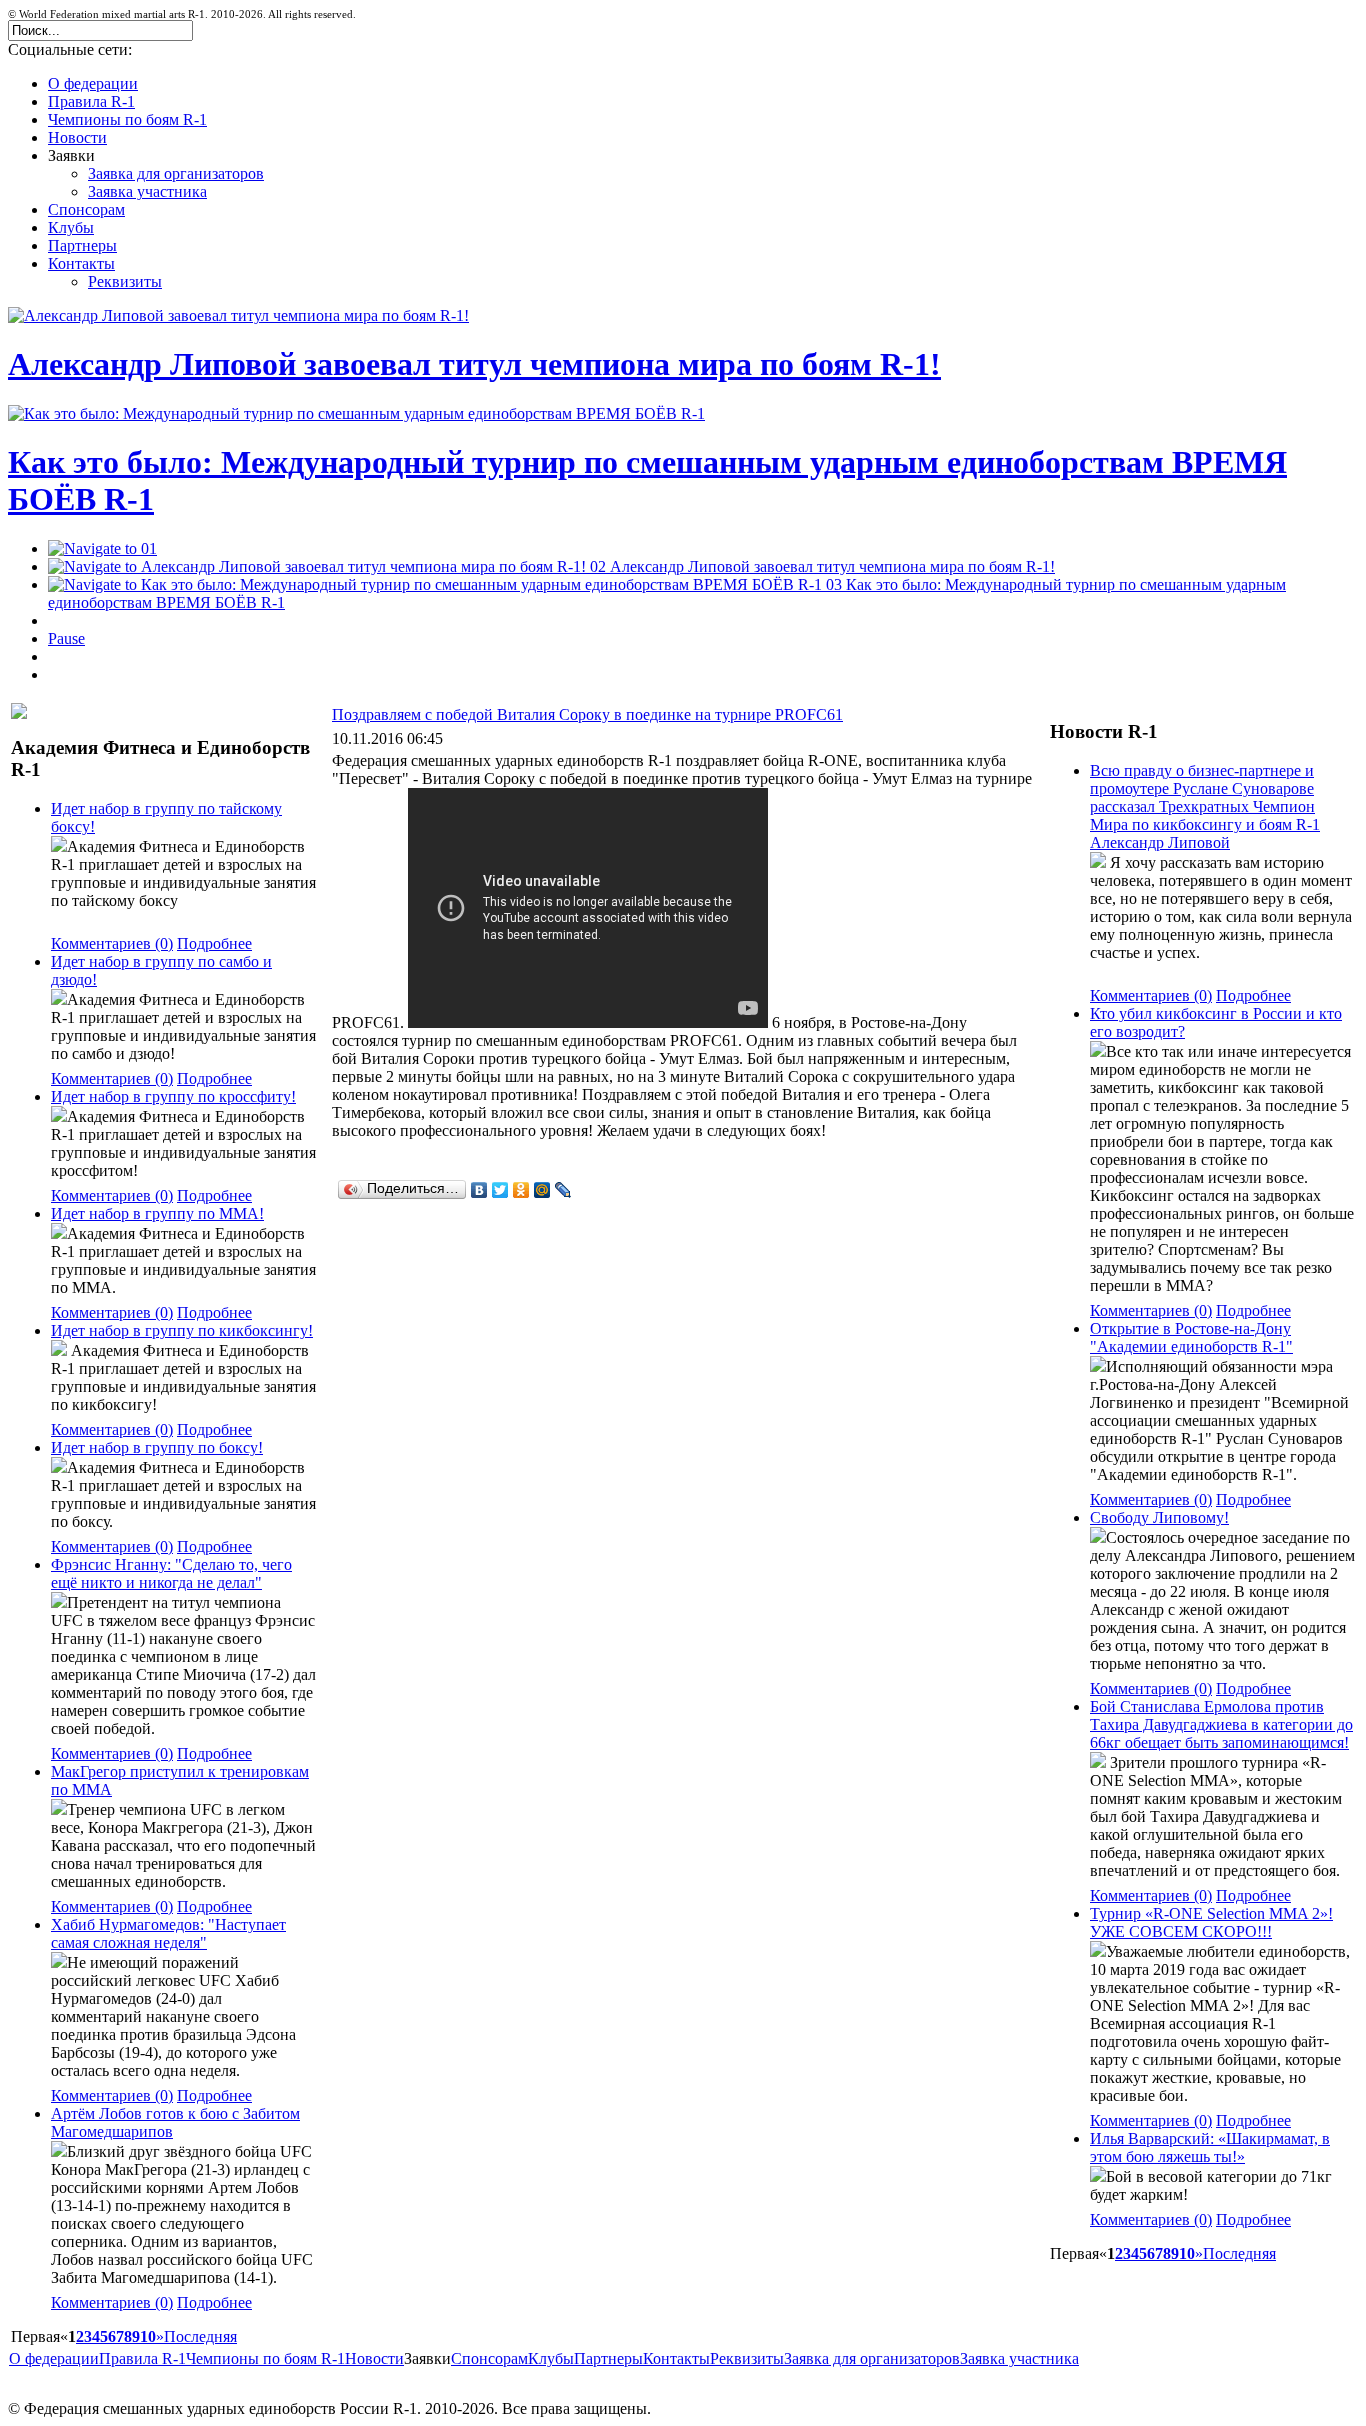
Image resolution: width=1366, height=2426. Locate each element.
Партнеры (608, 2358)
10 (148, 2336)
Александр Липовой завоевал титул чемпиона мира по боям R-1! (474, 364)
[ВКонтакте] (479, 1190)
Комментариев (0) (112, 943)
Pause (66, 638)
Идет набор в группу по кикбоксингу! (182, 1330)
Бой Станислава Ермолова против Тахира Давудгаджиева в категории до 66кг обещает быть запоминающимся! (1221, 1724)
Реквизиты (747, 2358)
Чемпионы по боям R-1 (265, 2358)
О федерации (54, 2358)
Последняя (200, 2336)
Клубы (551, 2358)
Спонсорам (489, 2358)
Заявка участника (1019, 2358)
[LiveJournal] (563, 1190)
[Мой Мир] (542, 1190)
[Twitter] (500, 1190)
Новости (374, 2358)
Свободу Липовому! (1159, 1517)
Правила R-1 (142, 2358)
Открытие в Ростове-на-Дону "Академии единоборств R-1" (1191, 1337)
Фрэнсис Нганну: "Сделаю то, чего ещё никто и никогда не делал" (171, 1573)
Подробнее (214, 943)
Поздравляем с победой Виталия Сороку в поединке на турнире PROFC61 (587, 714)
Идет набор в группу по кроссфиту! (173, 1096)
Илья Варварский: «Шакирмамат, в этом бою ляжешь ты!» (1210, 2147)
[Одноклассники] (521, 1190)
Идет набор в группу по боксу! (157, 1447)
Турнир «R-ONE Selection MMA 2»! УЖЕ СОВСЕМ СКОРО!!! (1211, 1922)
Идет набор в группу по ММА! (157, 1213)
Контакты (676, 2358)
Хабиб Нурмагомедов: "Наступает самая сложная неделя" (168, 1933)
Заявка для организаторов (872, 2358)
